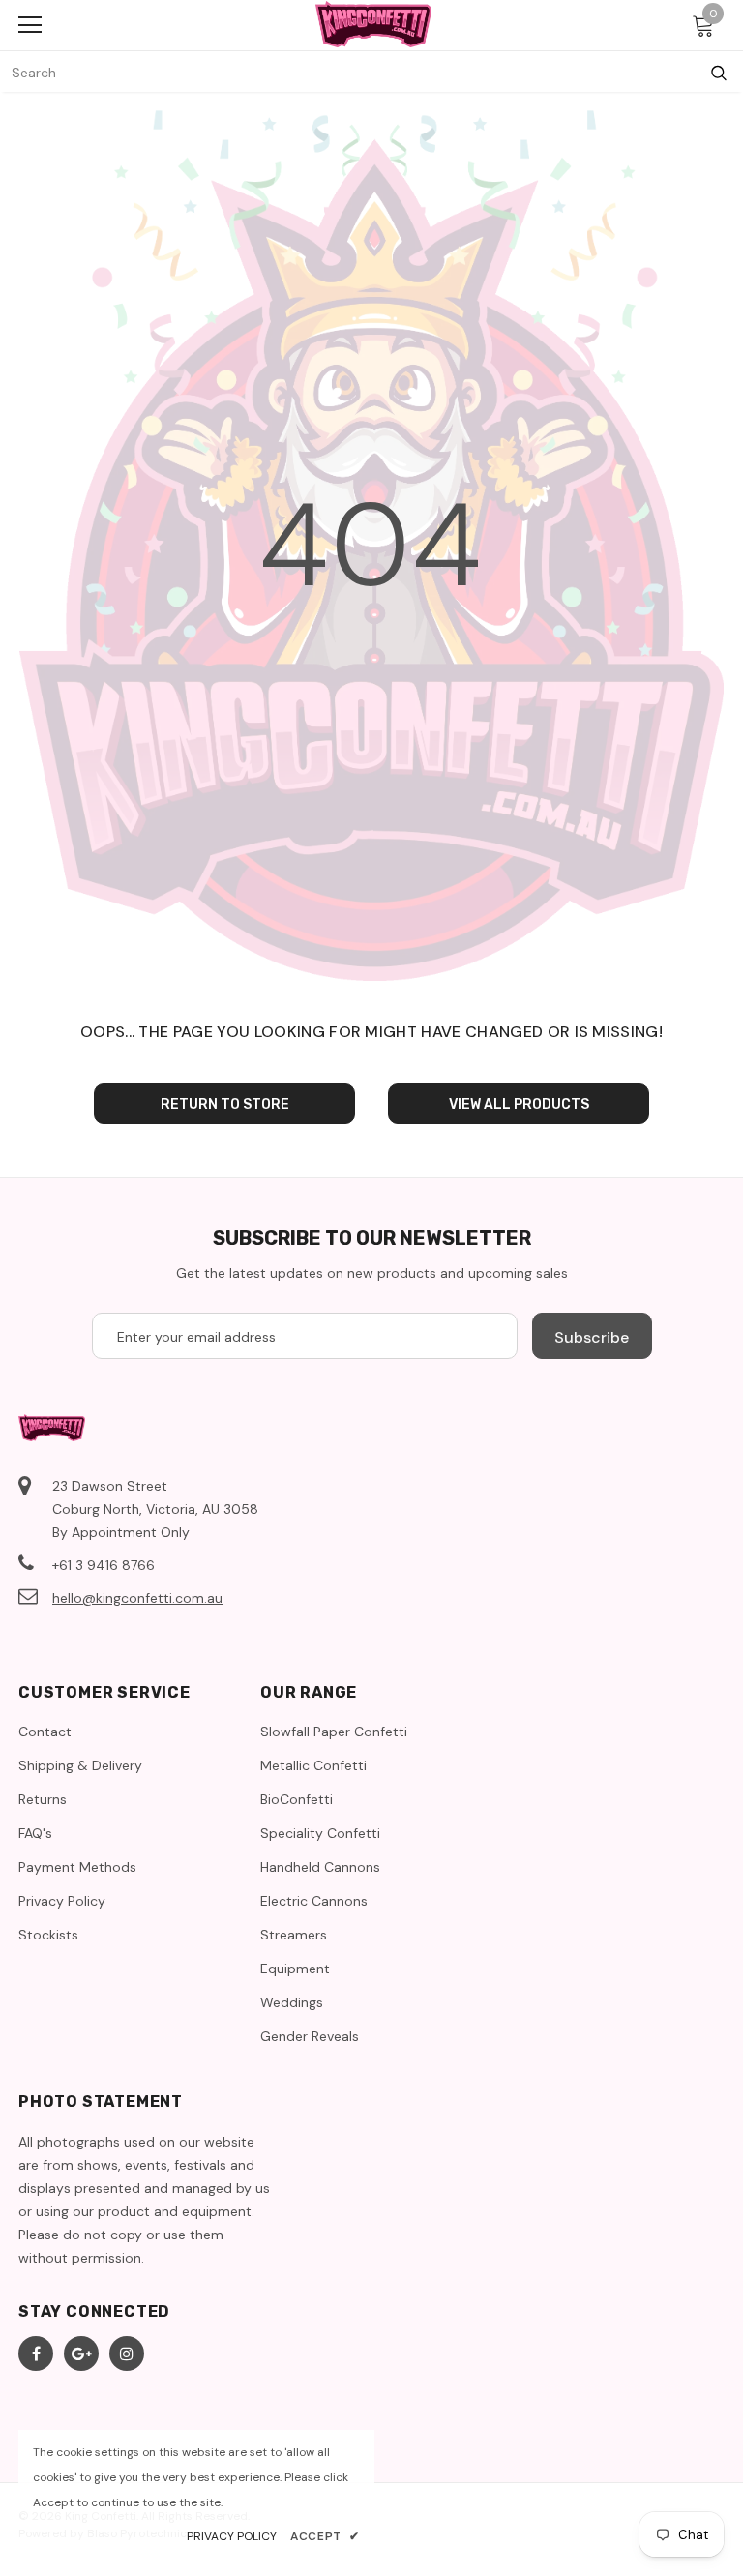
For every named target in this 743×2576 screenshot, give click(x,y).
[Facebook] (36, 2354)
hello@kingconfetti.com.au (137, 1598)
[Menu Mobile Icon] (30, 25)
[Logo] (373, 24)
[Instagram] (127, 2354)
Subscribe (592, 1337)
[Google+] (81, 2354)
